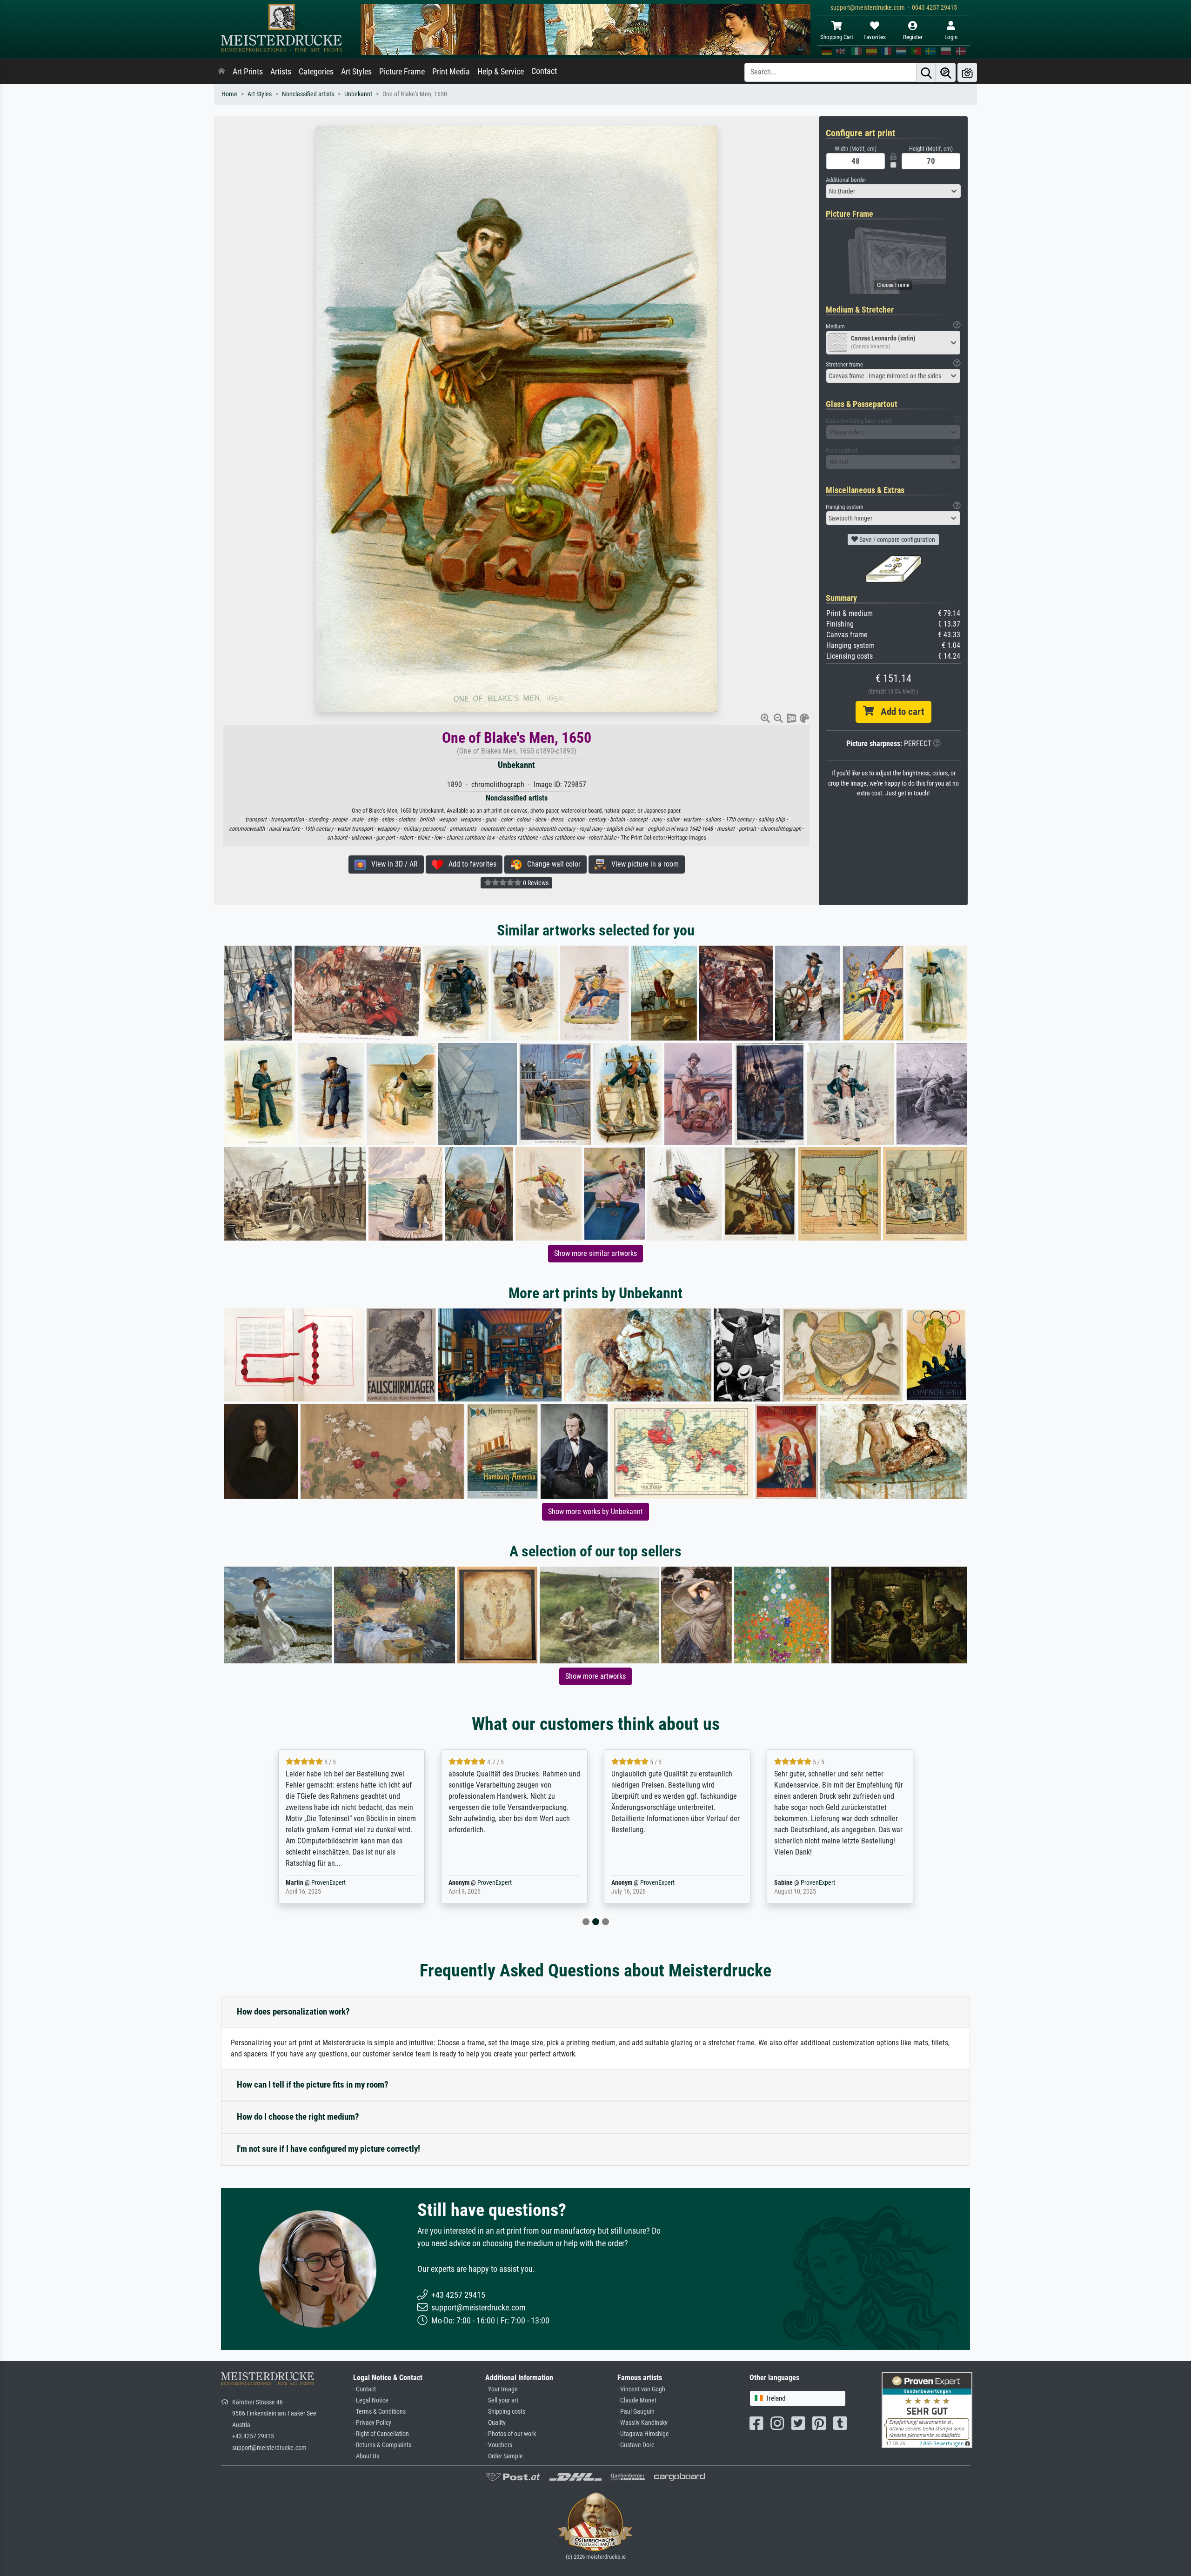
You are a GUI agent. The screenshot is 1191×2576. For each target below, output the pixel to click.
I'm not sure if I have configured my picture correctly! (328, 2149)
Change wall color (551, 864)
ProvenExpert (322, 1883)
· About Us (366, 2456)
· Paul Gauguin (636, 2412)
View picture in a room (642, 864)
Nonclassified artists (308, 94)
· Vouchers (499, 2445)
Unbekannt (358, 94)
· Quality (495, 2423)
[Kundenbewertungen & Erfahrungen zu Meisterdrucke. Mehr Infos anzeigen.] (927, 2409)
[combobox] (893, 191)
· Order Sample (504, 2456)
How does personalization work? (293, 2012)
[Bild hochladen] (967, 72)
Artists (281, 72)
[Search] (926, 72)
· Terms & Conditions (379, 2412)
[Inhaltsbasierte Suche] (946, 72)
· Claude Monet (637, 2400)
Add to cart (899, 712)
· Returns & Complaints (382, 2445)
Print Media (451, 72)
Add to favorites (470, 864)
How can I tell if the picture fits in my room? (313, 2085)
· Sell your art (502, 2400)
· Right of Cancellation (381, 2434)
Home (229, 94)
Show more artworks (595, 1676)
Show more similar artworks (595, 1253)
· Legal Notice (371, 2400)
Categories (316, 72)
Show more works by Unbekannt (595, 1512)
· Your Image (502, 2389)
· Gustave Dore (636, 2445)
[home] (221, 72)
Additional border (846, 180)
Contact (544, 71)
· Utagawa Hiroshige (643, 2434)
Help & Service (501, 72)
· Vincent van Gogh (641, 2389)
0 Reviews (535, 883)
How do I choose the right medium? (298, 2117)
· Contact (365, 2389)
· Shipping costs (505, 2412)
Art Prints (248, 72)
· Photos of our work (511, 2434)
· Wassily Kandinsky (642, 2423)
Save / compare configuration (897, 540)
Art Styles (356, 72)
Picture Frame (402, 72)
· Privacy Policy (372, 2423)
